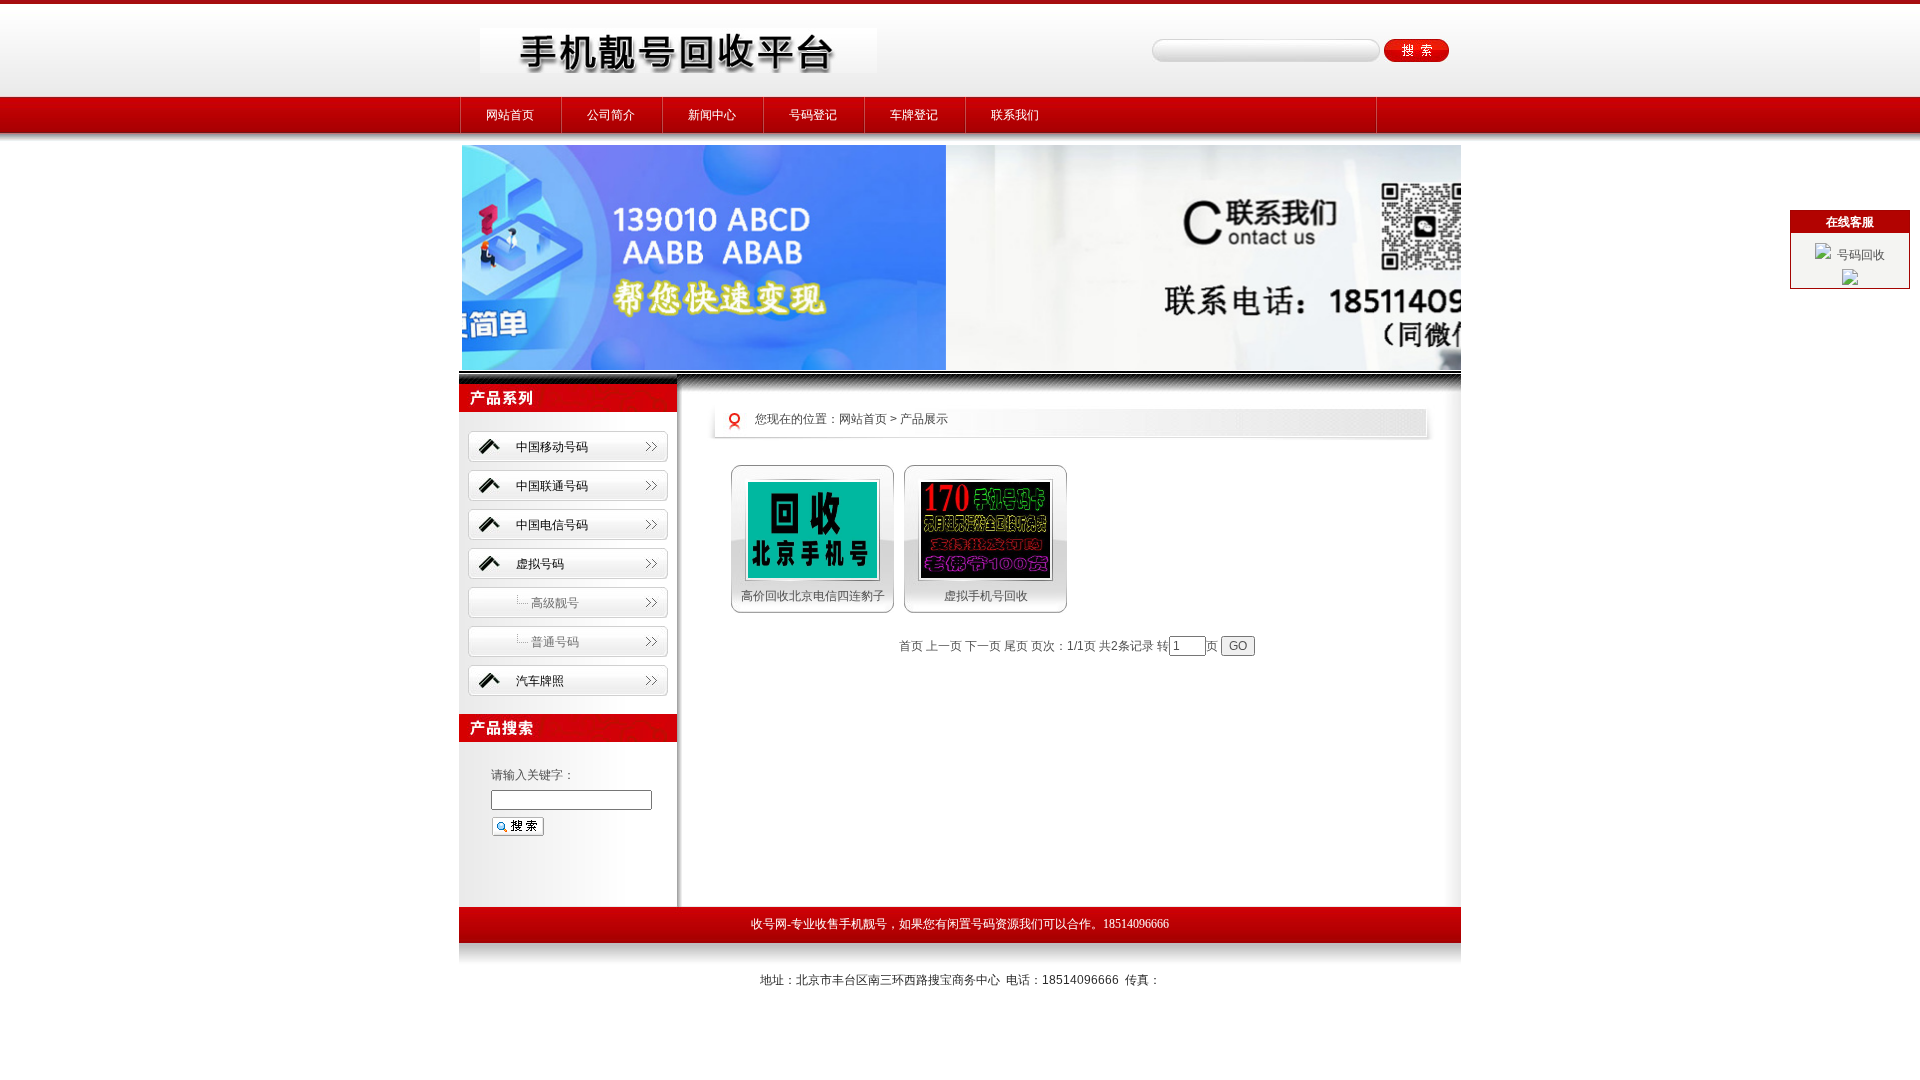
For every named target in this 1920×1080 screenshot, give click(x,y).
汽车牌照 (540, 681)
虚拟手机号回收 (986, 596)
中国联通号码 (552, 486)
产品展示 (924, 419)
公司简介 (611, 115)
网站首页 (510, 115)
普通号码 (555, 642)
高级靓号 (555, 603)
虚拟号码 (540, 564)
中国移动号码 (552, 447)
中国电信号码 (552, 525)
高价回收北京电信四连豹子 (813, 596)
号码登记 (813, 115)
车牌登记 (914, 115)
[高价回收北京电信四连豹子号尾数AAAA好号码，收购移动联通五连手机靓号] (812, 574)
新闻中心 (712, 115)
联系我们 (1015, 115)
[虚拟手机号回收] (985, 574)
